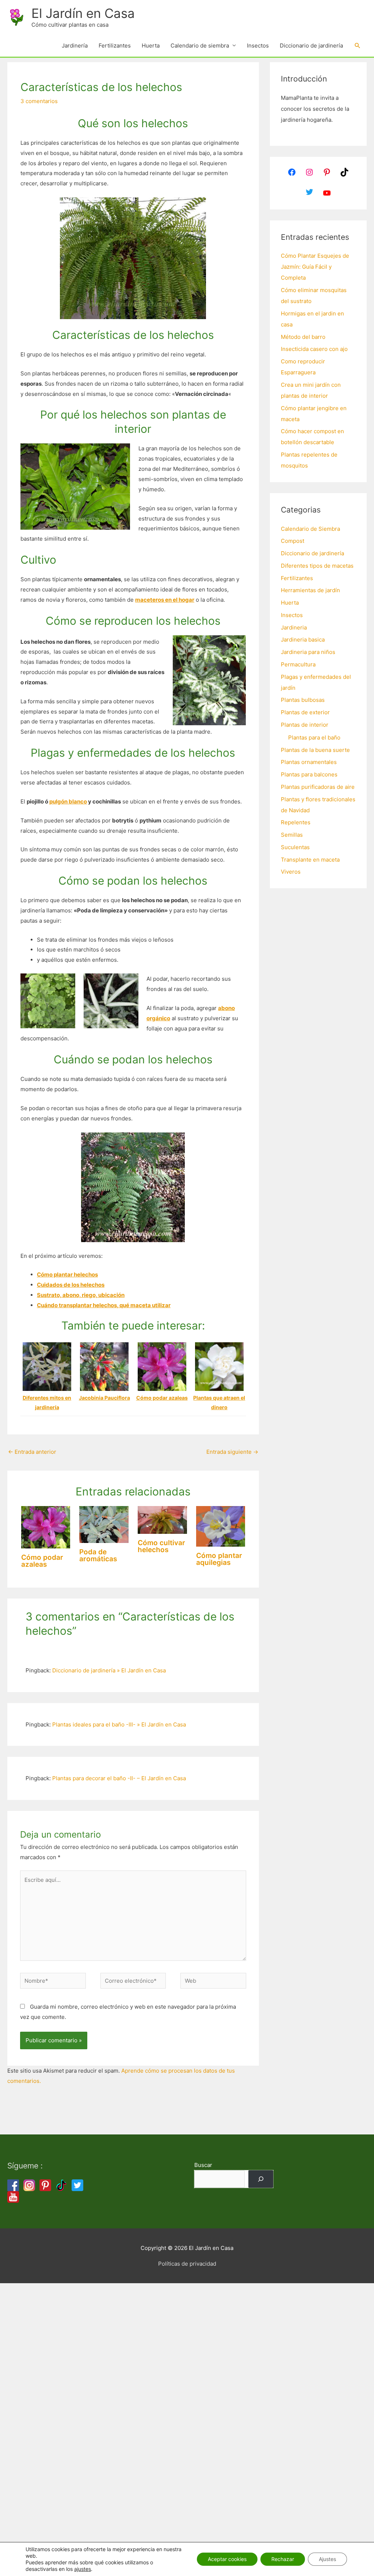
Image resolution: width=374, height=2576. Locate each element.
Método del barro (303, 337)
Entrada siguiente (232, 1452)
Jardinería (75, 46)
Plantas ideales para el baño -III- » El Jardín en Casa (119, 1724)
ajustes (83, 2569)
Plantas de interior (305, 725)
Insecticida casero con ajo (314, 349)
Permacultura (298, 664)
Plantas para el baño (314, 737)
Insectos (258, 46)
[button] (358, 46)
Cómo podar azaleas (42, 1561)
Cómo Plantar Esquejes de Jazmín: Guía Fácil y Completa (315, 267)
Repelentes (296, 822)
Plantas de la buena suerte (315, 750)
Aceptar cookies (227, 2559)
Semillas (292, 835)
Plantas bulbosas (303, 700)
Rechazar (283, 2559)
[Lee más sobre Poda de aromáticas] (104, 1524)
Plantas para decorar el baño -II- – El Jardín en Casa (119, 1778)
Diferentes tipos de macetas (317, 566)
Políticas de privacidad (187, 2264)
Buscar (203, 2165)
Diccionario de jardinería (311, 46)
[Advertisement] (187, 2377)
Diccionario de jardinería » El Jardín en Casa (109, 1670)
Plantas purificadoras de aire (318, 787)
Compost (293, 541)
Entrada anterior (32, 1452)
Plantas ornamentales (309, 762)
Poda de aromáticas (98, 1555)
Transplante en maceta (310, 860)
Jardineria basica (303, 640)
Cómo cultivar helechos (161, 1546)
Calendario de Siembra (310, 529)
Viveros (291, 872)
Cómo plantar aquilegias (219, 1559)
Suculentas (295, 847)
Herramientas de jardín (310, 590)
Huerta (151, 46)
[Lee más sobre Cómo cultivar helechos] (162, 1519)
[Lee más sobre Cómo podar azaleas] (46, 1527)
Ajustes (327, 2559)
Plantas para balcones (309, 774)
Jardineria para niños (308, 652)
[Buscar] (261, 2179)
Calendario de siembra (200, 46)
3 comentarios (39, 101)
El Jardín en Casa (83, 13)
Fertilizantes (115, 46)
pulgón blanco (68, 801)
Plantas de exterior (305, 712)
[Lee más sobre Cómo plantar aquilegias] (221, 1526)
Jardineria (294, 627)
